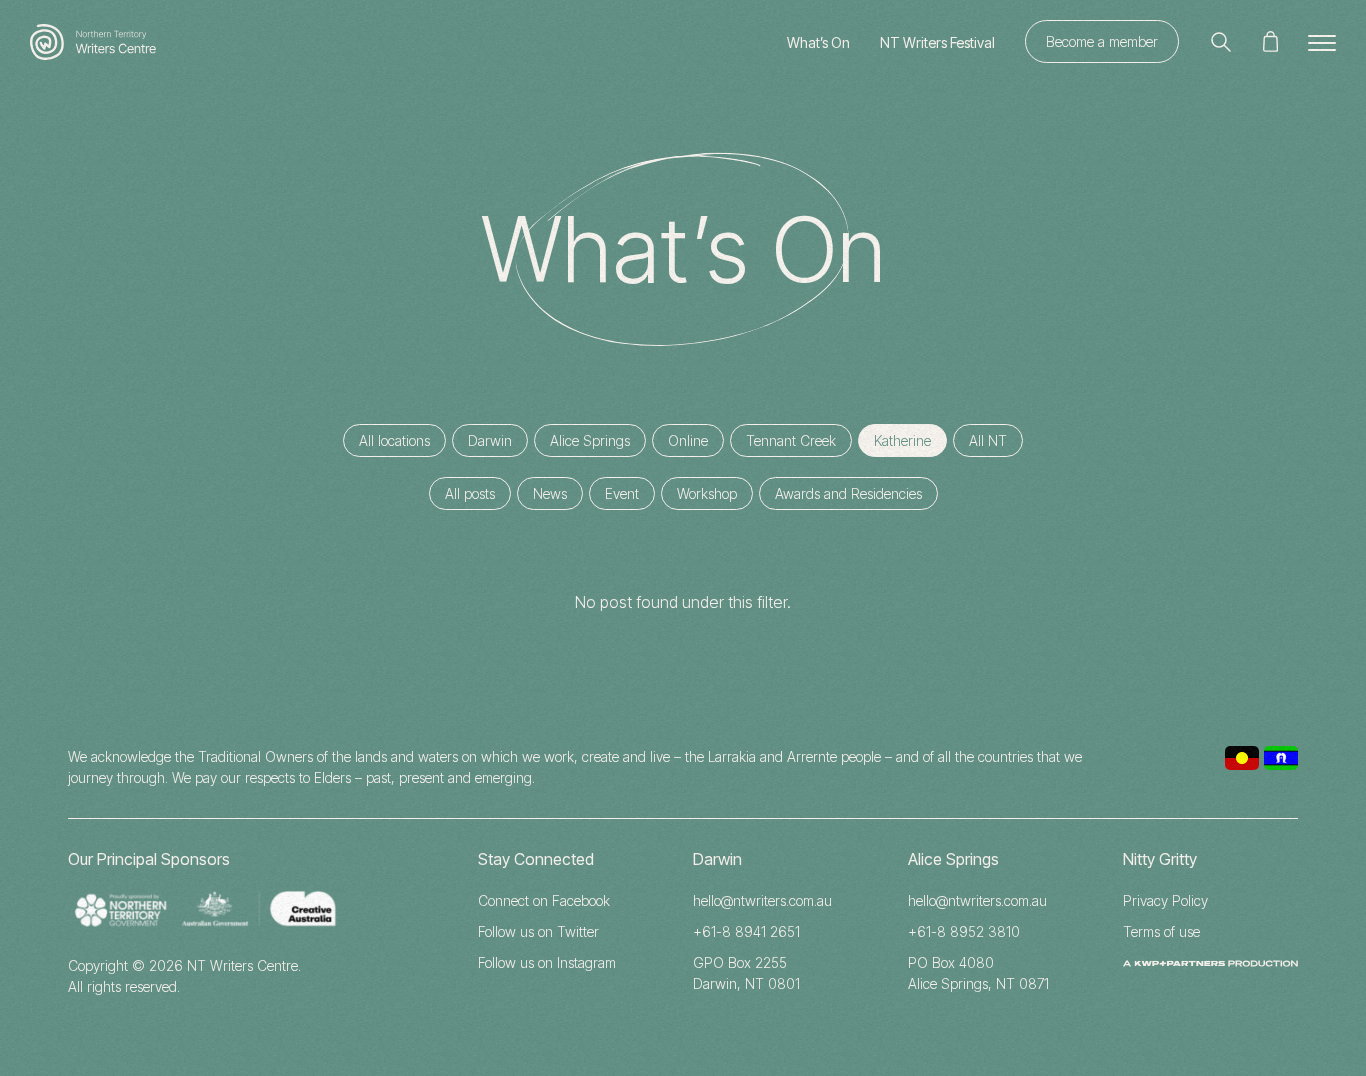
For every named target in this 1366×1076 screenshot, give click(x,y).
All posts (470, 493)
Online (688, 440)
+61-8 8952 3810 (964, 931)
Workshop (707, 493)
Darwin (490, 440)
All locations (394, 440)
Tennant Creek (791, 440)
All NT (988, 440)
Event (622, 493)
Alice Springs (590, 440)
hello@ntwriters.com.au (762, 900)
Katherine (902, 440)
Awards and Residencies (848, 493)
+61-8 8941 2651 (746, 931)
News (550, 493)
